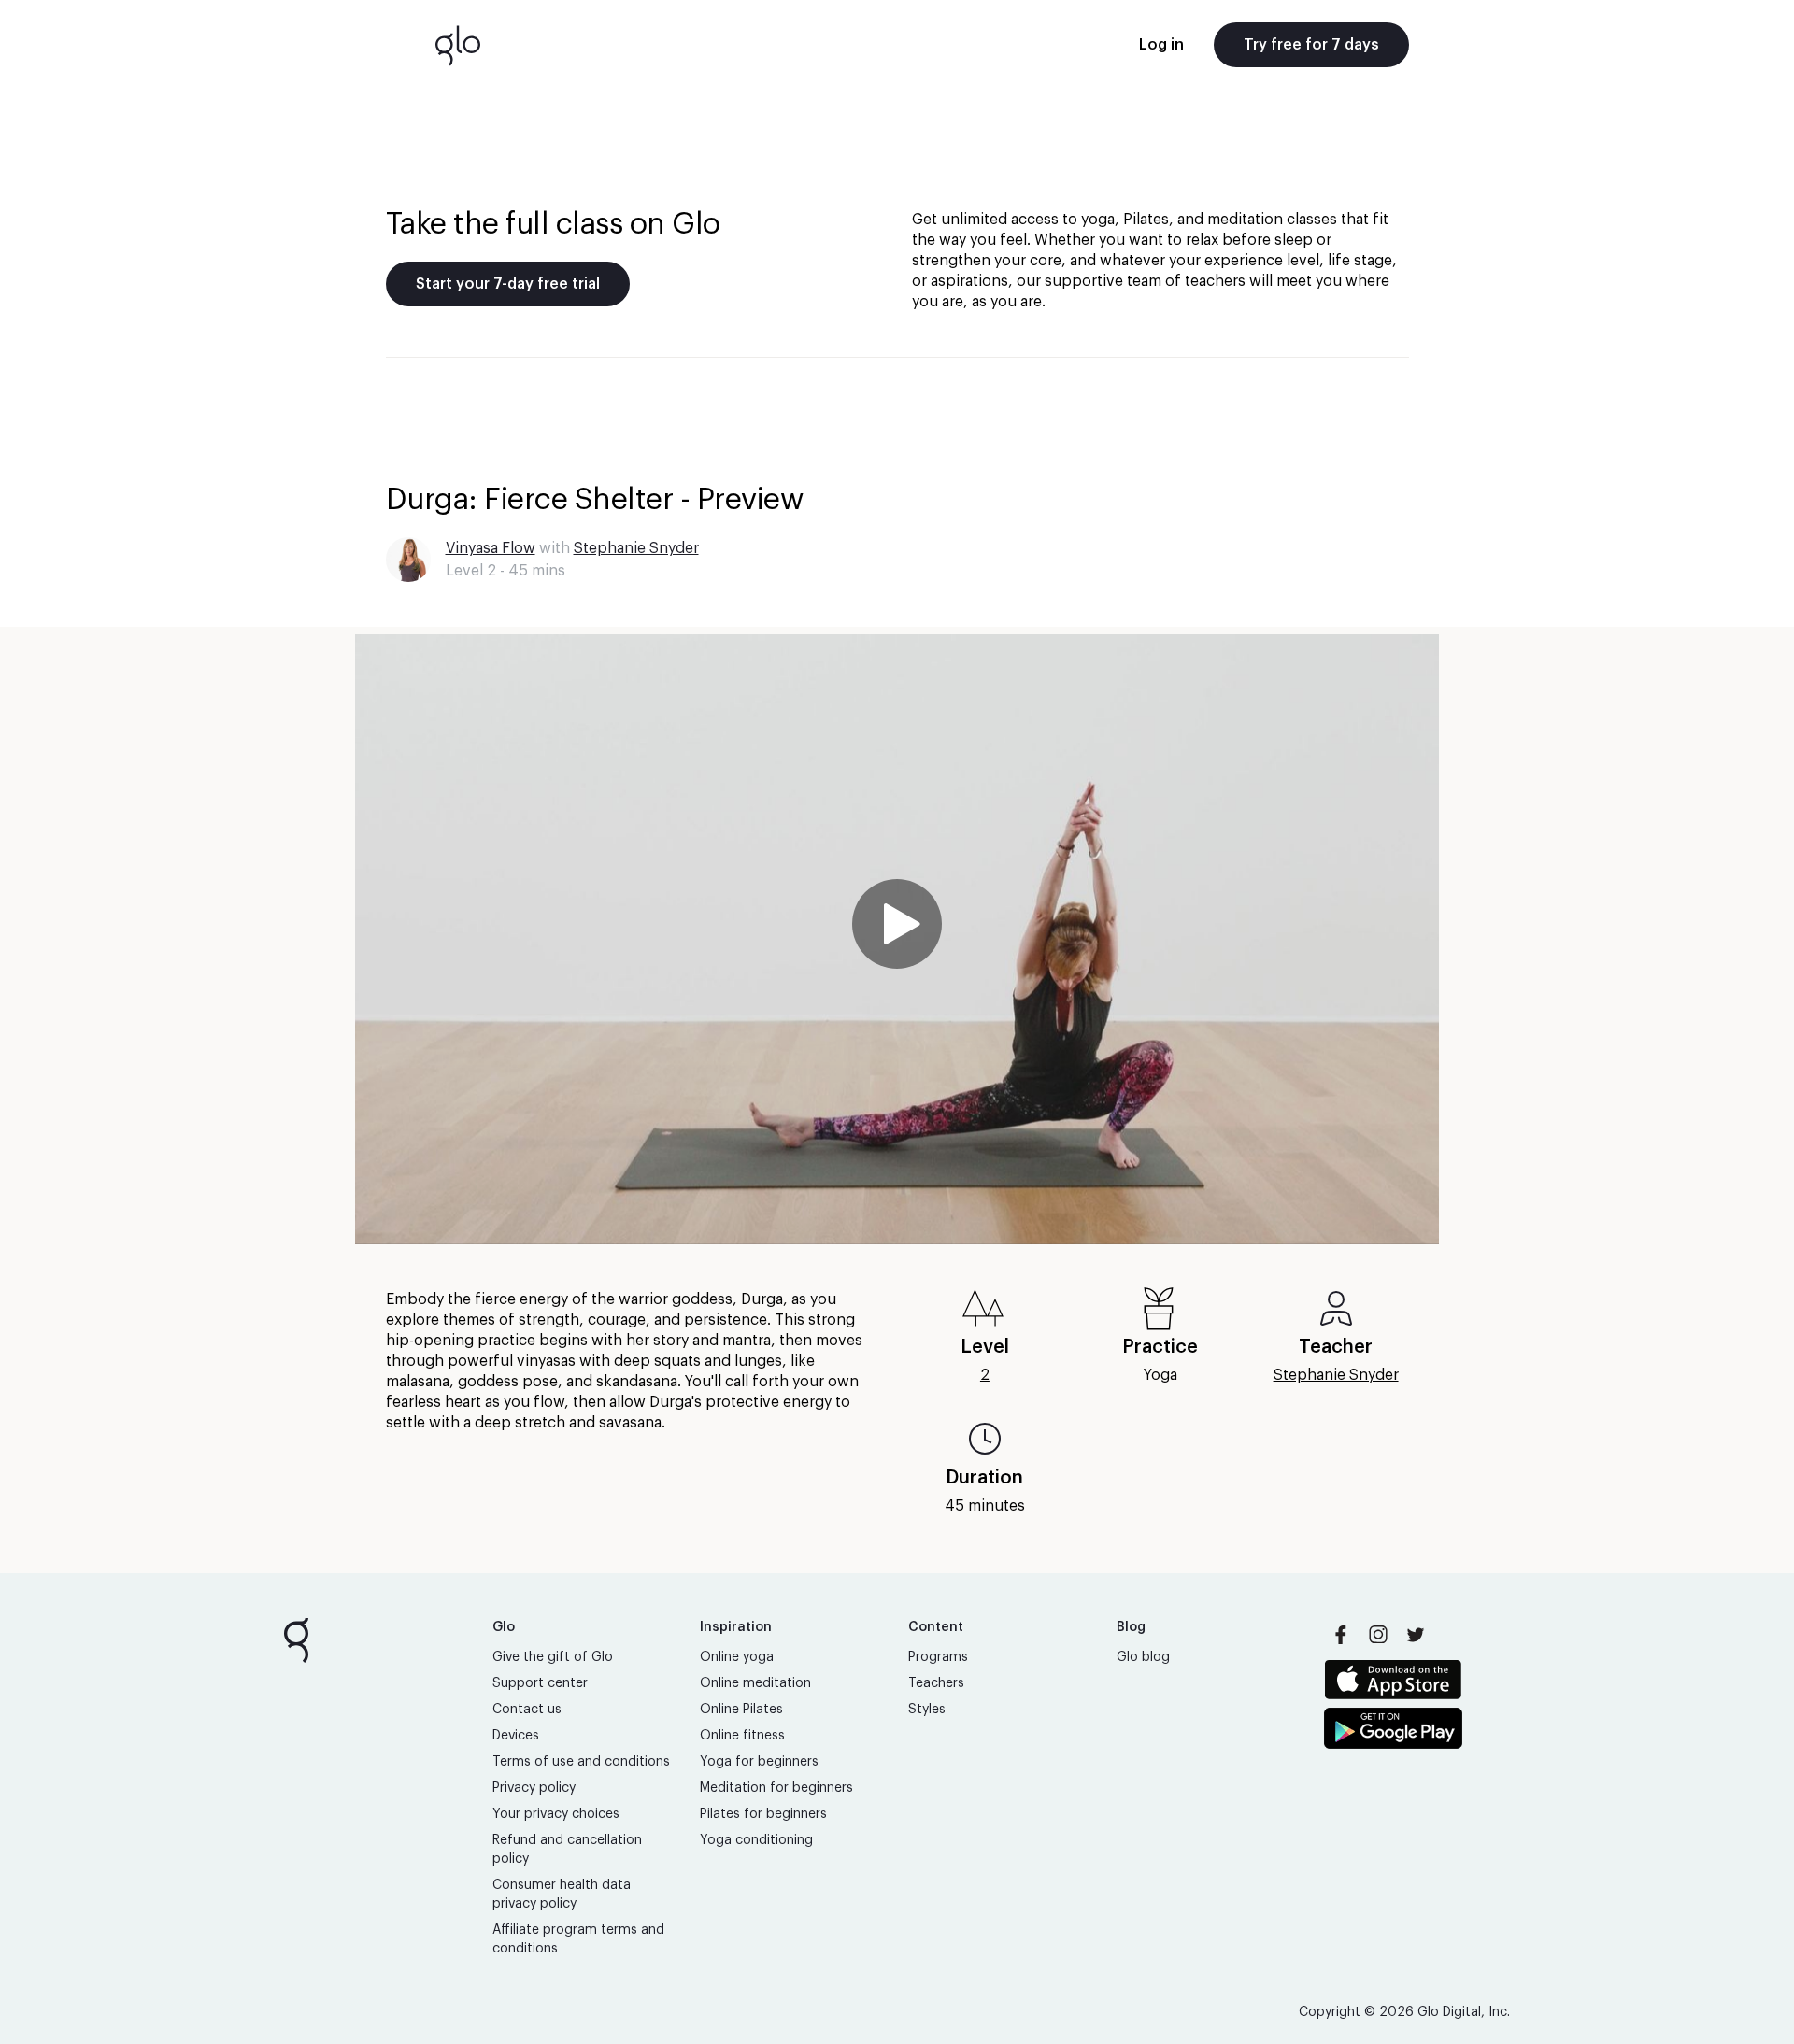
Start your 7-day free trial (508, 284)
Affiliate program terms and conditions (578, 1939)
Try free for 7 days (1311, 45)
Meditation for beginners (776, 1788)
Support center (540, 1683)
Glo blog (1143, 1657)
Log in (1161, 45)
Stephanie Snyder (636, 548)
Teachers (936, 1683)
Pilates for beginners (763, 1814)
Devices (516, 1736)
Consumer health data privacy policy (562, 1895)
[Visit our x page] (1416, 1635)
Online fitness (742, 1736)
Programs (938, 1657)
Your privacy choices (556, 1814)
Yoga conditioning (756, 1840)
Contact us (527, 1710)
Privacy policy (534, 1788)
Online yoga (737, 1657)
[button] (897, 939)
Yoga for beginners (759, 1762)
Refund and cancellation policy (567, 1850)
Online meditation (755, 1683)
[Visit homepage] (458, 45)
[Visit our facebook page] (1341, 1635)
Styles (927, 1710)
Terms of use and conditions (581, 1762)
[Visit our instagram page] (1378, 1635)
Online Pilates (741, 1710)
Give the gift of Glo (553, 1657)
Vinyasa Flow (491, 548)
